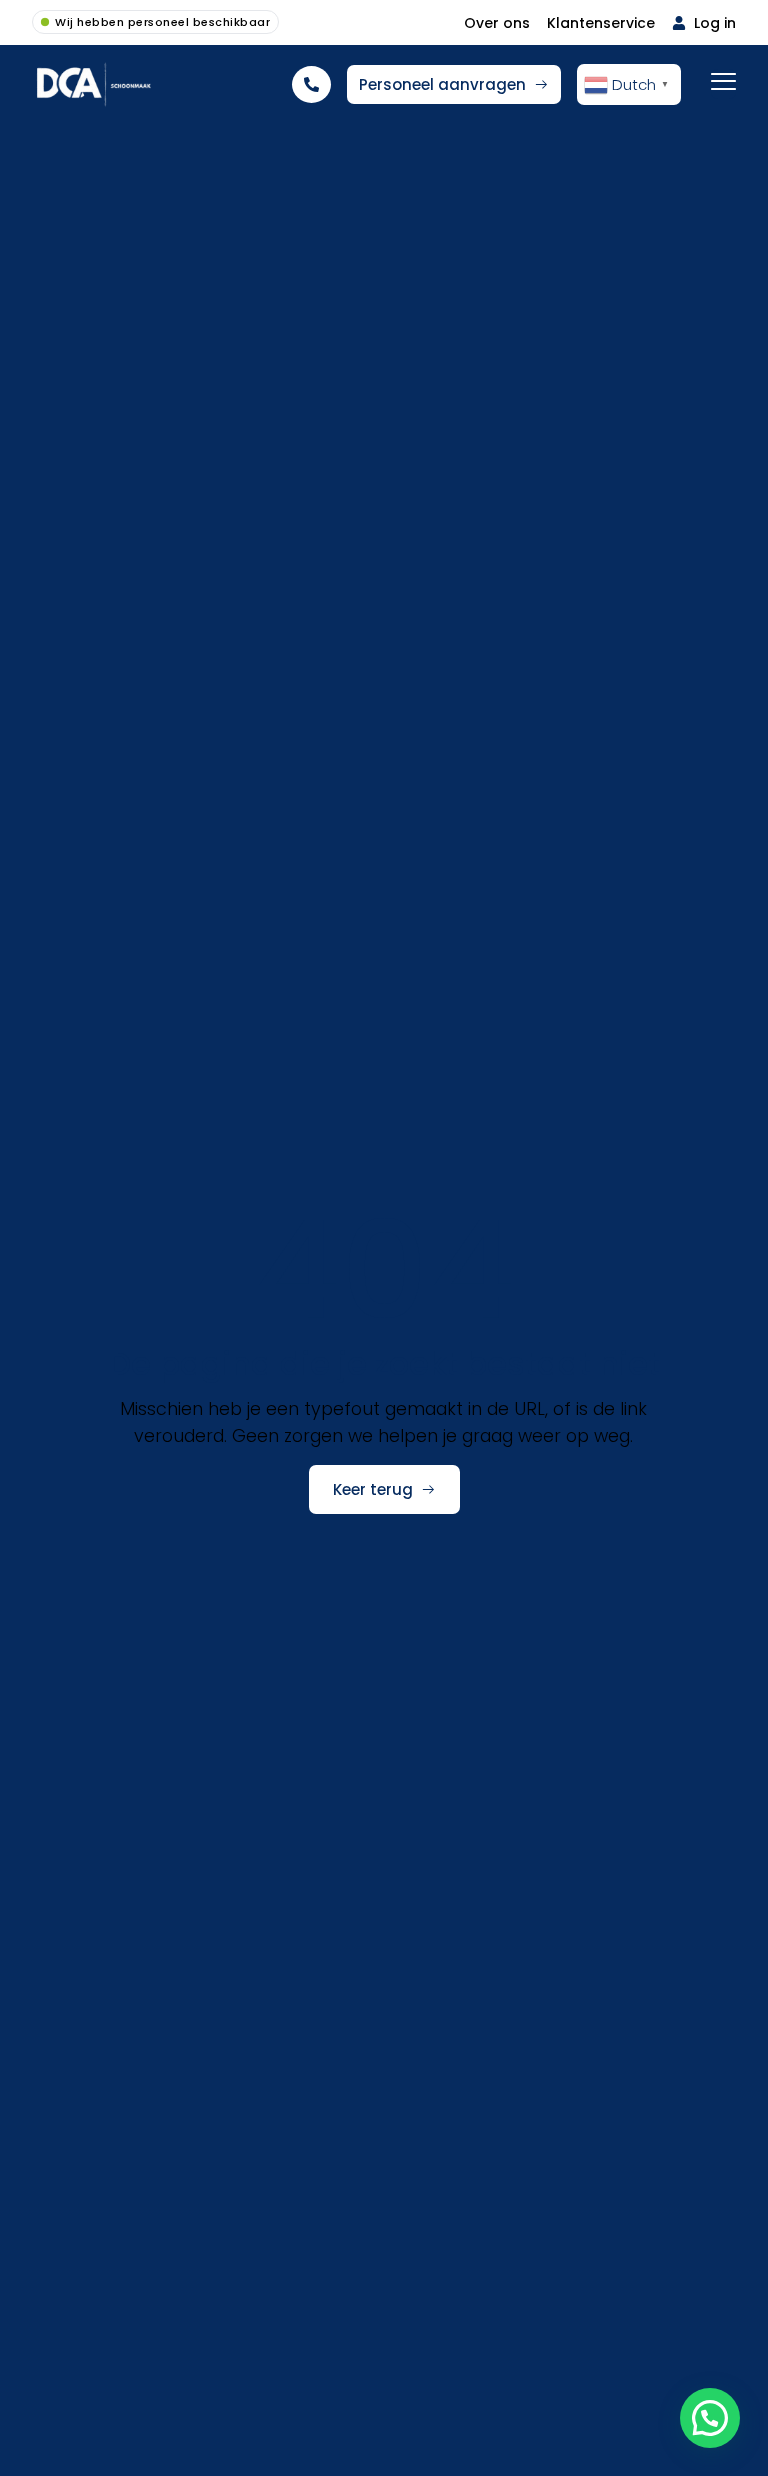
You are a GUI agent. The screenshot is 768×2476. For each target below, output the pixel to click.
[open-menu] (723, 84)
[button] (710, 2418)
